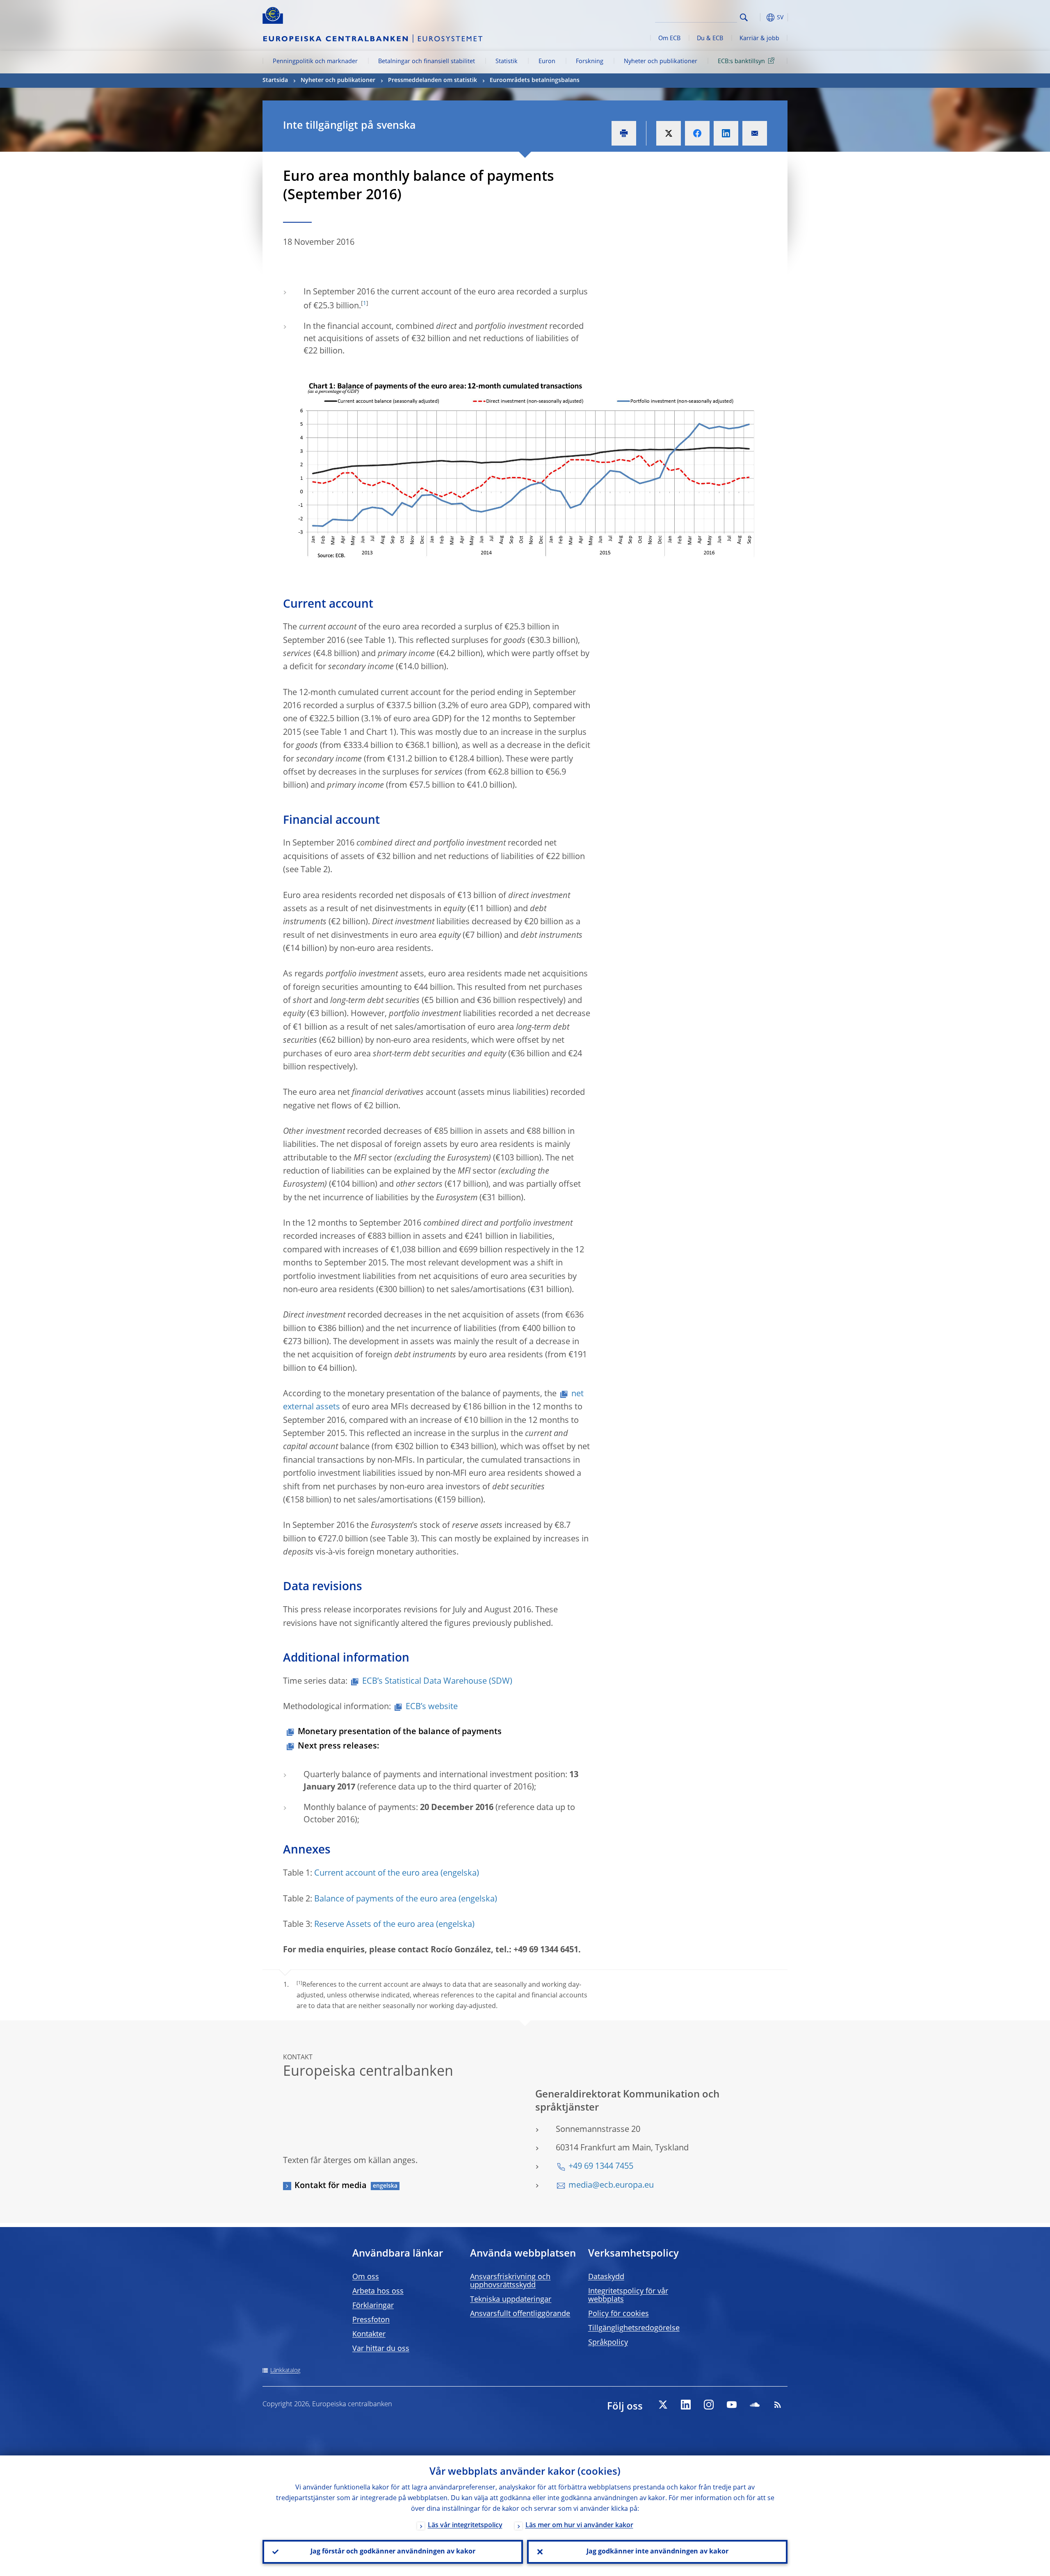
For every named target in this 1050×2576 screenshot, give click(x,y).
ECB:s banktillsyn (741, 62)
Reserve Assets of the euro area (374, 1925)
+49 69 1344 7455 (601, 2167)
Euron (547, 62)
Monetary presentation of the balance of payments (400, 1732)
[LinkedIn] (686, 2405)
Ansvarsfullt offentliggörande (520, 2314)
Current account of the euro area (376, 1874)
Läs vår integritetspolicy (465, 2526)
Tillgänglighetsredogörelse (634, 2328)
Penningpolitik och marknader (315, 62)
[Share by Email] (755, 133)
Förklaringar (373, 2306)
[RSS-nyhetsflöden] (778, 2405)
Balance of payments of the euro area (385, 1899)
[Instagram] (709, 2405)
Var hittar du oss (381, 2349)
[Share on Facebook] (697, 133)
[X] (663, 2405)
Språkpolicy (608, 2343)
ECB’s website (432, 1707)
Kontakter (369, 2334)
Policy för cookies (619, 2314)
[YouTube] (732, 2405)
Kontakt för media (331, 2186)
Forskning (590, 62)
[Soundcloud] (755, 2405)
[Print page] (624, 133)
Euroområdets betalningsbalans (535, 80)
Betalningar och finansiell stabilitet (427, 62)
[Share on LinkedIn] (726, 133)
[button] (759, 17)
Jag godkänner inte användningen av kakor (657, 2552)
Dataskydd (606, 2277)
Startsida (275, 80)
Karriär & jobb (759, 39)
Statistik (507, 62)
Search (744, 17)
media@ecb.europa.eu (611, 2186)
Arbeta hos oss (378, 2291)
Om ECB (669, 39)
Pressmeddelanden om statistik (433, 80)
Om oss (366, 2277)
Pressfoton (371, 2320)
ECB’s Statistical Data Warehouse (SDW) (437, 1682)
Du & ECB (710, 39)
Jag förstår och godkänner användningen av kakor (393, 2552)
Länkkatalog (285, 2371)
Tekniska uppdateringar (511, 2300)
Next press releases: (339, 1746)
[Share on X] (669, 133)
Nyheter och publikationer (661, 62)
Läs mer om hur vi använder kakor (579, 2526)
